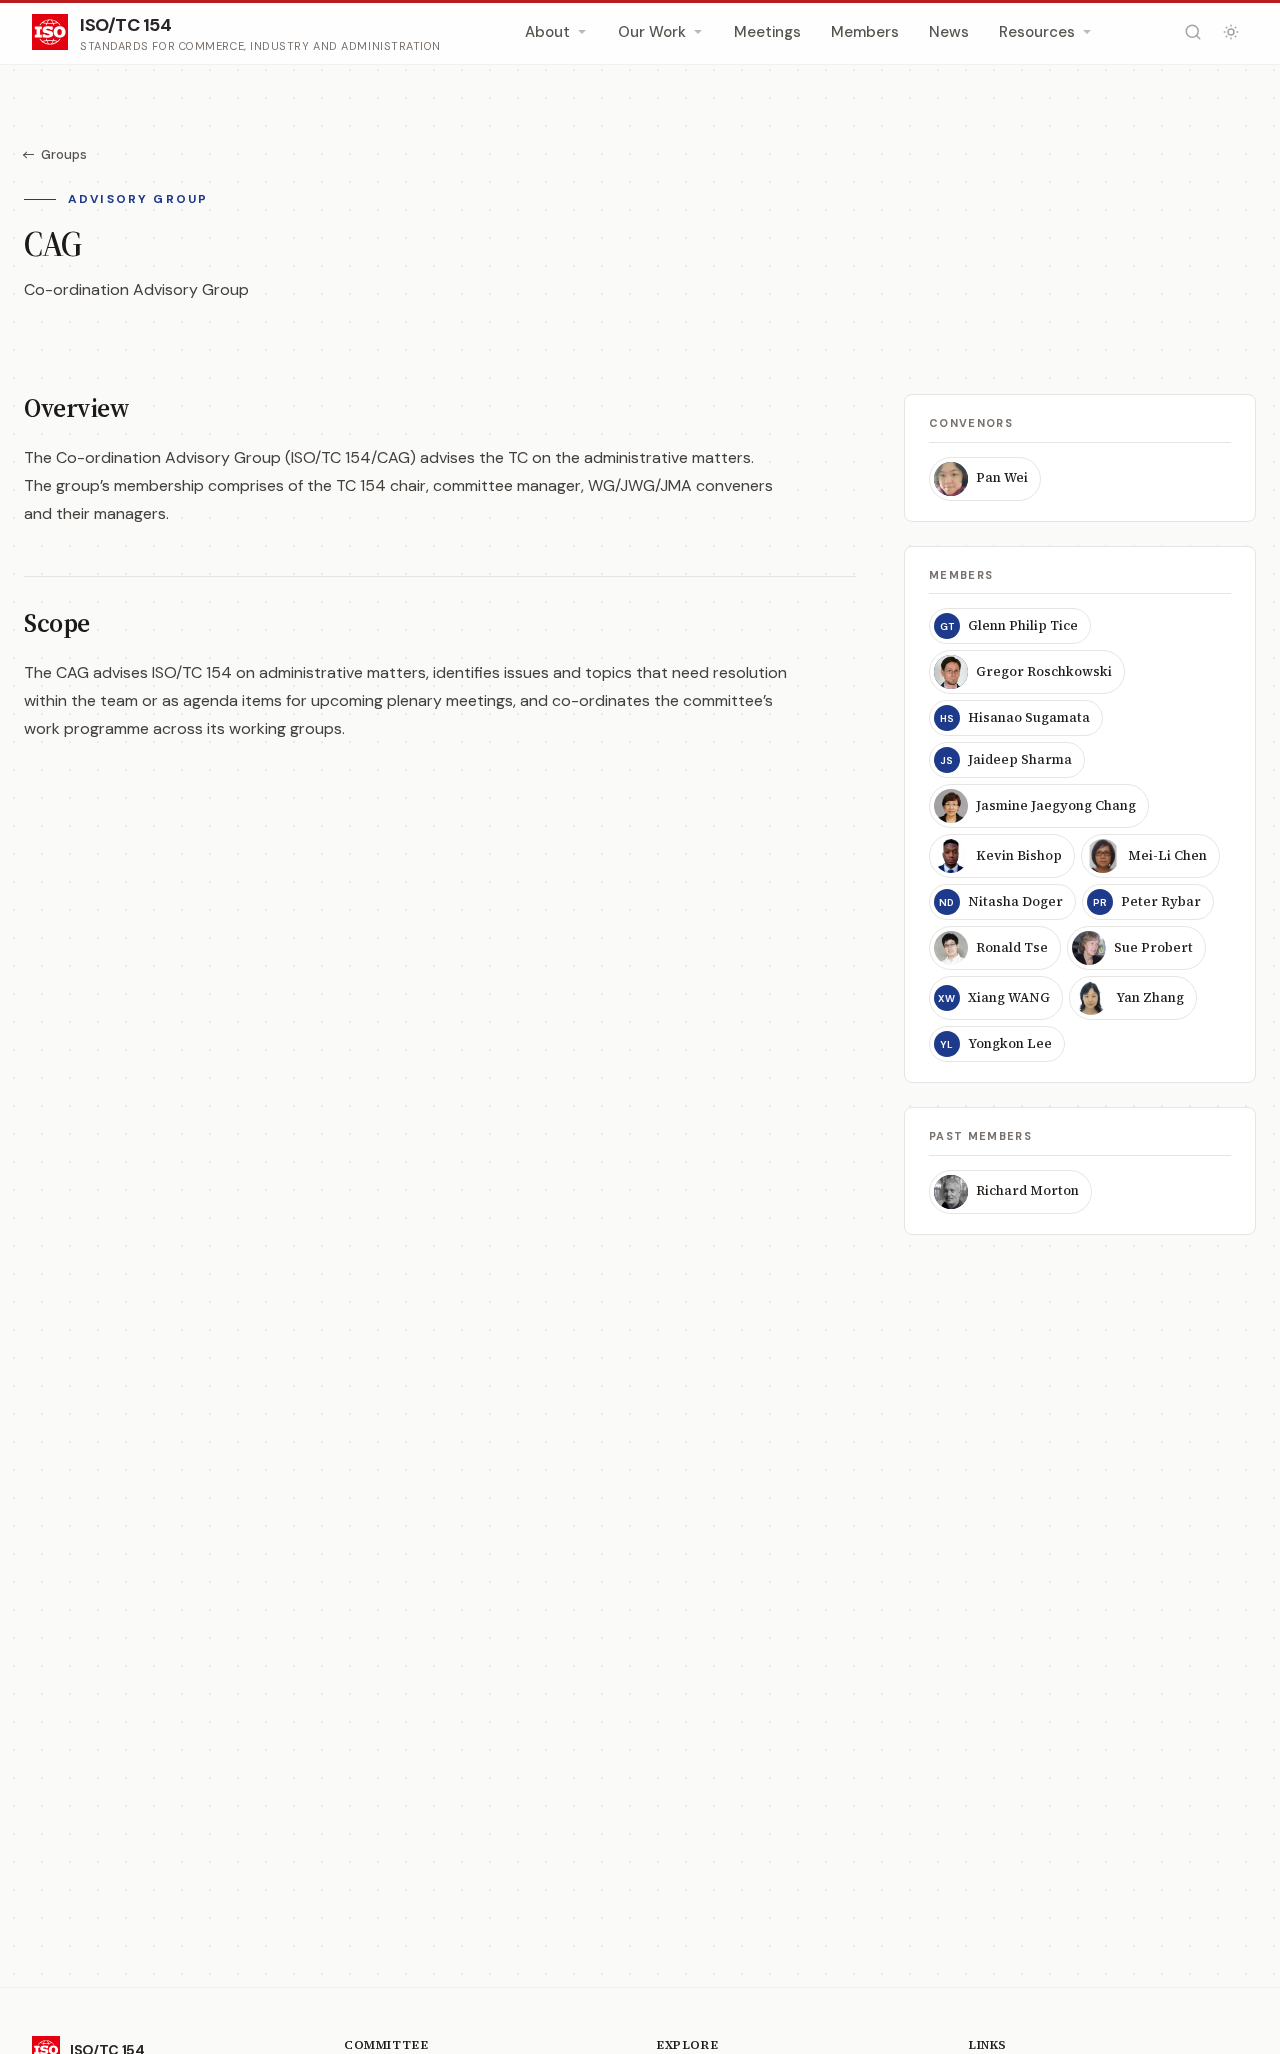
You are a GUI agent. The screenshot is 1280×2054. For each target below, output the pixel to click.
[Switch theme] (1231, 32)
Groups (64, 155)
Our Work (652, 32)
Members (865, 32)
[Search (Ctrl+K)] (1193, 32)
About (547, 32)
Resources (1037, 32)
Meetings (767, 32)
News (949, 32)
